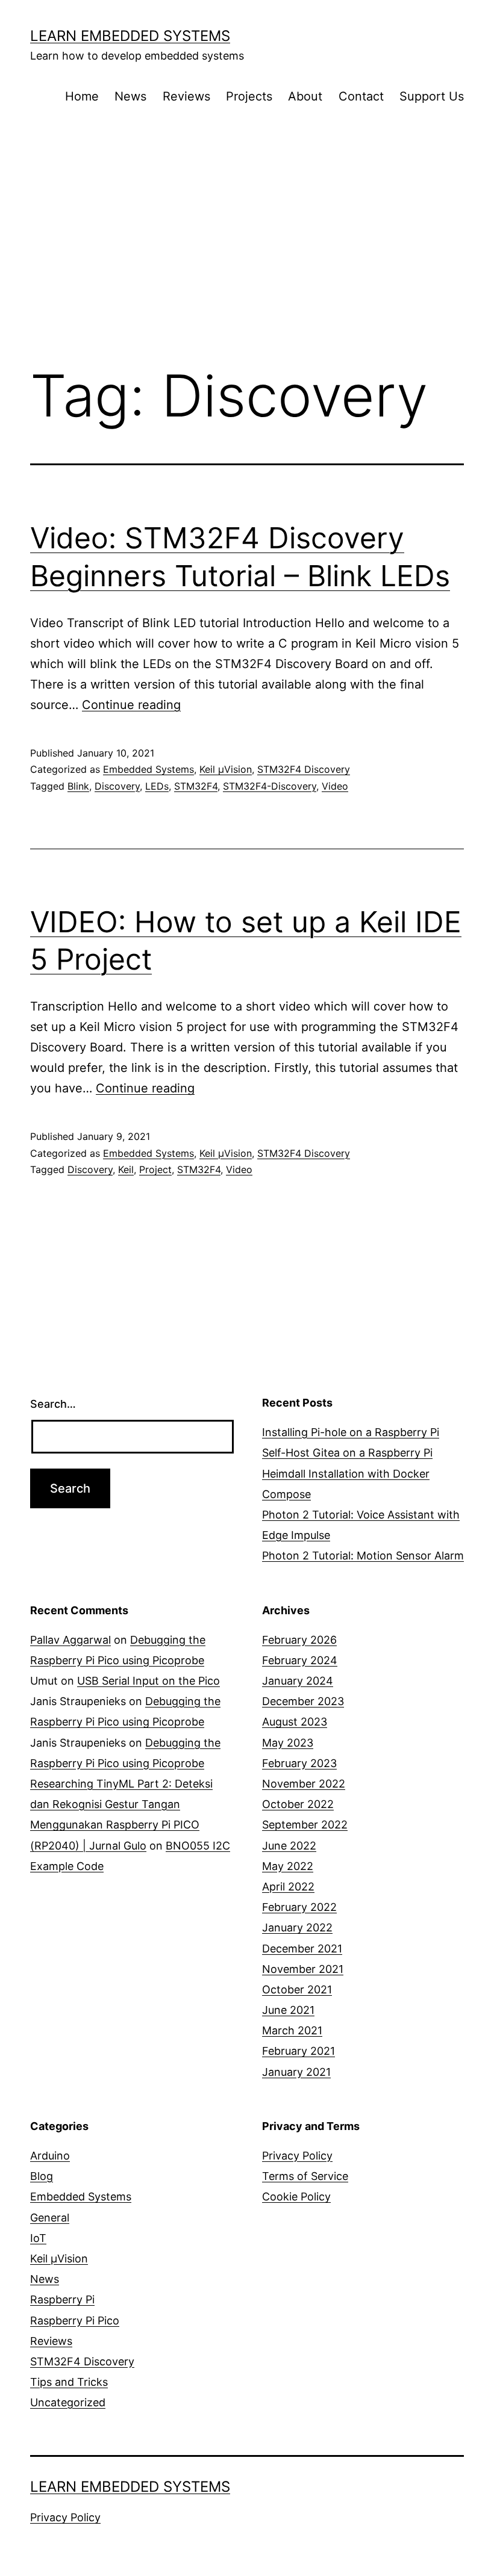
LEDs (157, 786)
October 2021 (297, 1989)
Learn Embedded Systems (130, 36)
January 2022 (297, 1927)
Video (335, 786)
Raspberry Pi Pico (75, 2321)
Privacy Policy (297, 2156)
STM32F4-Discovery (270, 786)
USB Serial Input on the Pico (149, 1681)
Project (155, 1169)
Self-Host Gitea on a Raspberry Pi (347, 1453)
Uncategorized (68, 2402)
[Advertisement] (247, 256)
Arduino (50, 2156)
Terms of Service (305, 2176)
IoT (38, 2238)
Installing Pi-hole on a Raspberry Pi (351, 1432)
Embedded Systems (149, 769)
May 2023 (288, 1743)
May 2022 (288, 1866)
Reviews (186, 96)
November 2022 (304, 1784)
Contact (361, 96)
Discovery (117, 786)
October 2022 (298, 1804)
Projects (249, 96)
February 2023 (299, 1763)
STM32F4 (196, 786)
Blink (78, 786)
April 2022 (288, 1887)
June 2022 (289, 1846)
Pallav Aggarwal (70, 1640)
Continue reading (131, 705)
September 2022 (305, 1825)
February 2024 (300, 1660)
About (305, 96)
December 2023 (303, 1701)
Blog (42, 2176)
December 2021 (302, 1949)
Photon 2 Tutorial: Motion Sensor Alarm (363, 1556)
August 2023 (295, 1722)
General (50, 2218)
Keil (126, 1169)
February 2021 (299, 2051)
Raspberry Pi (62, 2299)
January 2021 (296, 2072)
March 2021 (292, 2030)
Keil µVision (226, 769)
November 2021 (303, 1969)
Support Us (432, 96)
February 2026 (299, 1640)
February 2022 (299, 1907)
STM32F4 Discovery (304, 769)
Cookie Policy (296, 2197)
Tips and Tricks (69, 2382)
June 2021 (288, 2010)
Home (82, 96)
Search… (53, 1404)
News (130, 96)
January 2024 (298, 1681)
